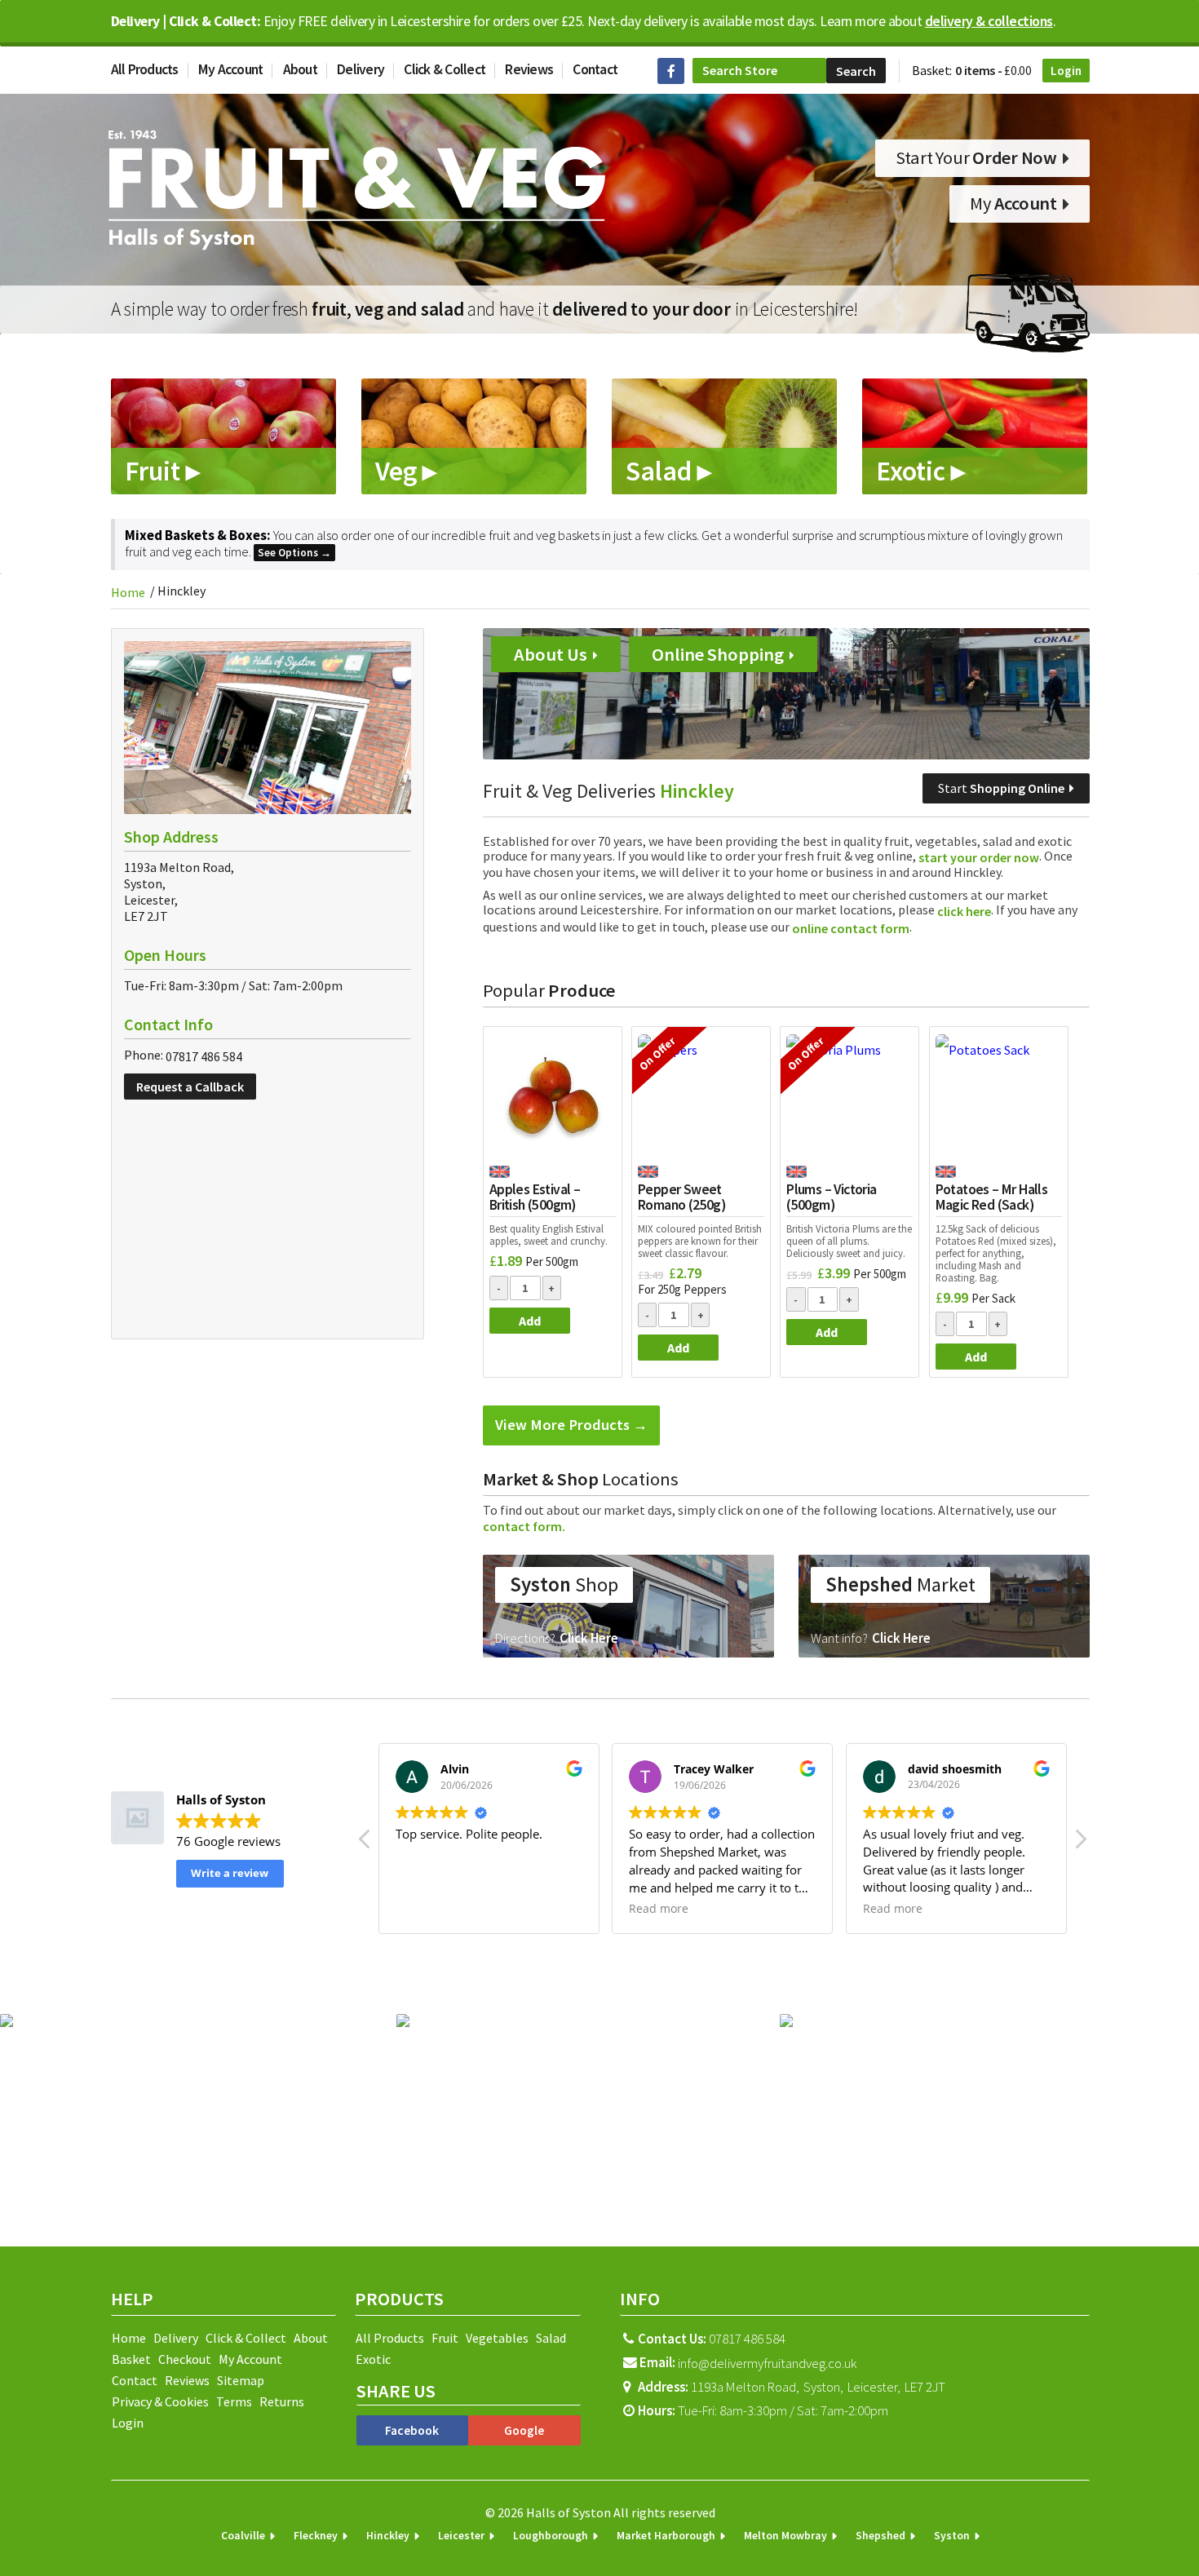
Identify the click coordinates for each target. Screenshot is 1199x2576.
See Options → (294, 553)
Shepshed (880, 2536)
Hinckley (388, 2536)
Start (1001, 788)
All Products (145, 69)
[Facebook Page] (671, 71)
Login (1066, 71)
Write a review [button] (230, 1873)
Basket (131, 2359)
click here (964, 912)
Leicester (461, 2536)
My (1013, 203)
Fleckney (316, 2536)
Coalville (243, 2536)
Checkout (185, 2359)
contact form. (524, 1526)
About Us (552, 654)
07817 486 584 (204, 1057)
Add (530, 1321)
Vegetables (497, 2338)
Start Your (976, 157)
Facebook (412, 2430)
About (300, 69)
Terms (234, 2401)
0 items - (993, 70)
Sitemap (241, 2380)
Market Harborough (666, 2536)
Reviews (529, 69)
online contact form (851, 928)
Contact (595, 69)
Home (128, 592)
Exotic (373, 2359)
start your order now (978, 857)
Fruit (445, 2338)
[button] (1080, 1843)
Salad (551, 2338)
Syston (952, 2536)
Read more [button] (659, 1909)
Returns (282, 2401)
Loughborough (551, 2536)
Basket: (932, 70)
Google (524, 2430)
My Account (231, 69)
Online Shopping (719, 654)
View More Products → (571, 1425)
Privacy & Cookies (160, 2401)
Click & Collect (445, 69)
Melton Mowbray (785, 2536)
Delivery (361, 69)
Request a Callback (190, 1087)
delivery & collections (989, 21)
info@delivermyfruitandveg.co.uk (767, 2363)
